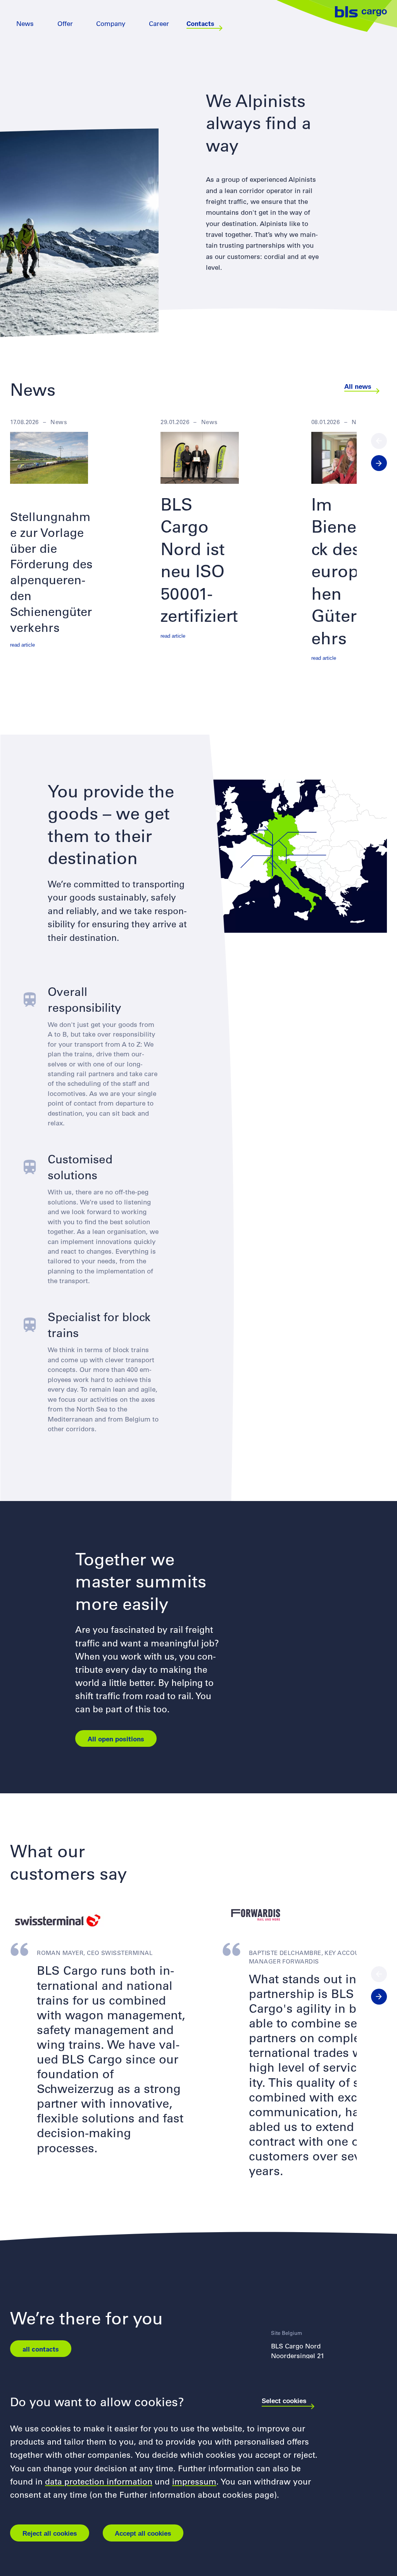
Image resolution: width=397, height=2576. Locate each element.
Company (111, 23)
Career (159, 23)
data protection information (99, 2481)
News (25, 23)
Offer (65, 23)
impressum (194, 2481)
